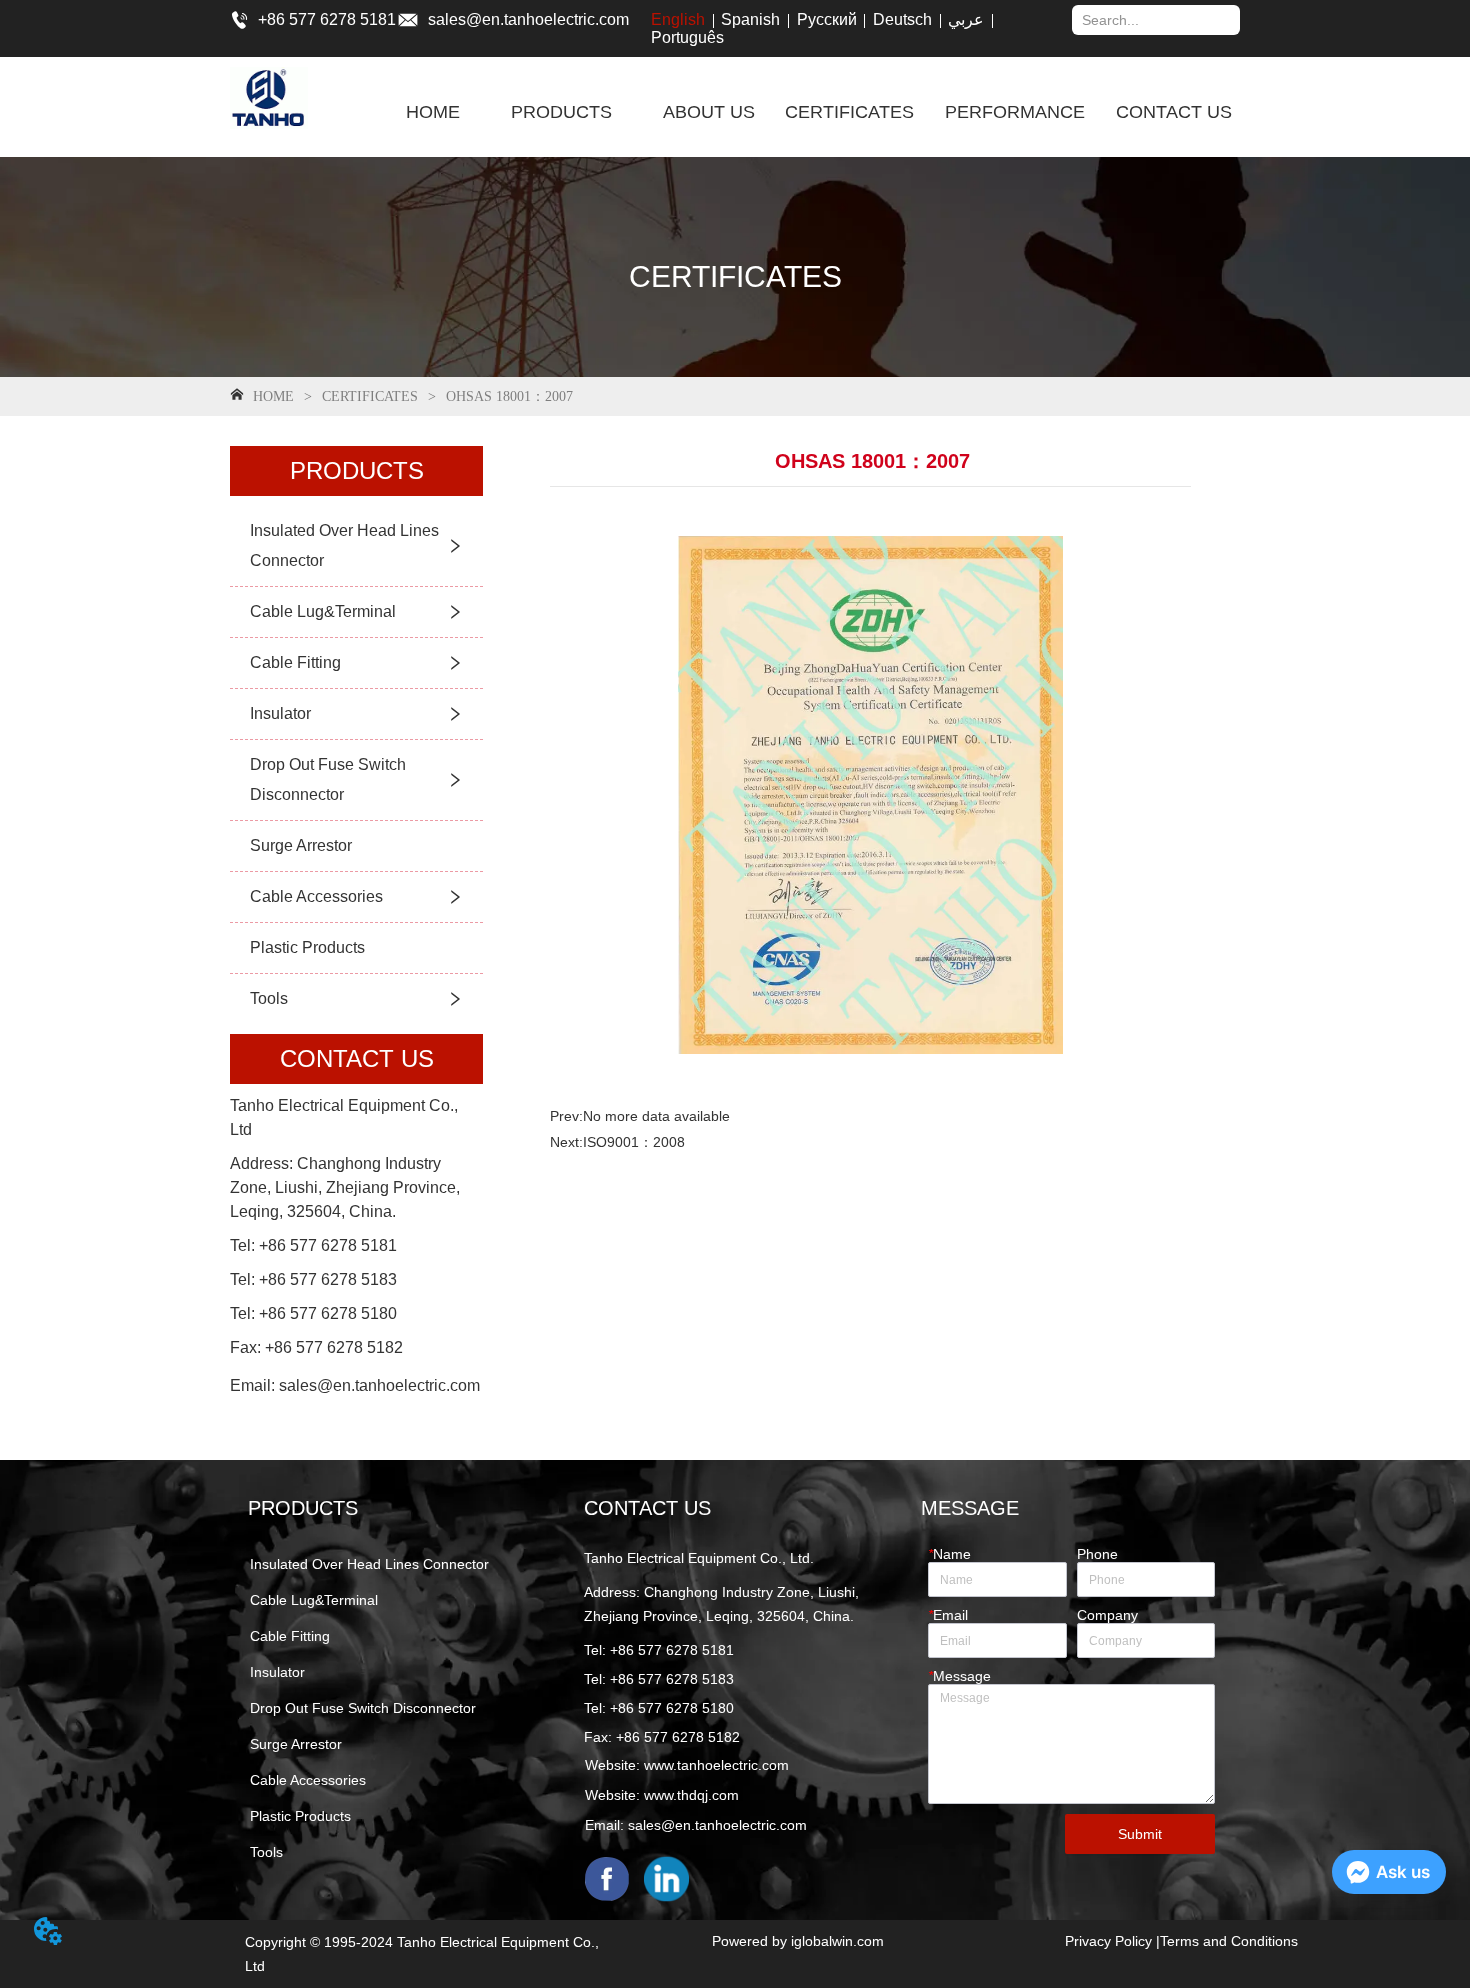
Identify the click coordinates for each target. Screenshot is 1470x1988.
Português (687, 37)
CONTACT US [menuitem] (1174, 112)
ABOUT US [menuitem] (709, 112)
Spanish (750, 19)
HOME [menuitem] (433, 112)
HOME (273, 396)
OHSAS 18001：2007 (509, 396)
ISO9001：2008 (634, 1142)
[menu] (819, 112)
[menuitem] (561, 112)
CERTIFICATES (370, 396)
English (678, 19)
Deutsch (902, 19)
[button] (561, 112)
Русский (827, 19)
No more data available (656, 1116)
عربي (966, 19)
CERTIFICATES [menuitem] (849, 112)
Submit (1140, 1834)
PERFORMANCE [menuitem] (1015, 112)
